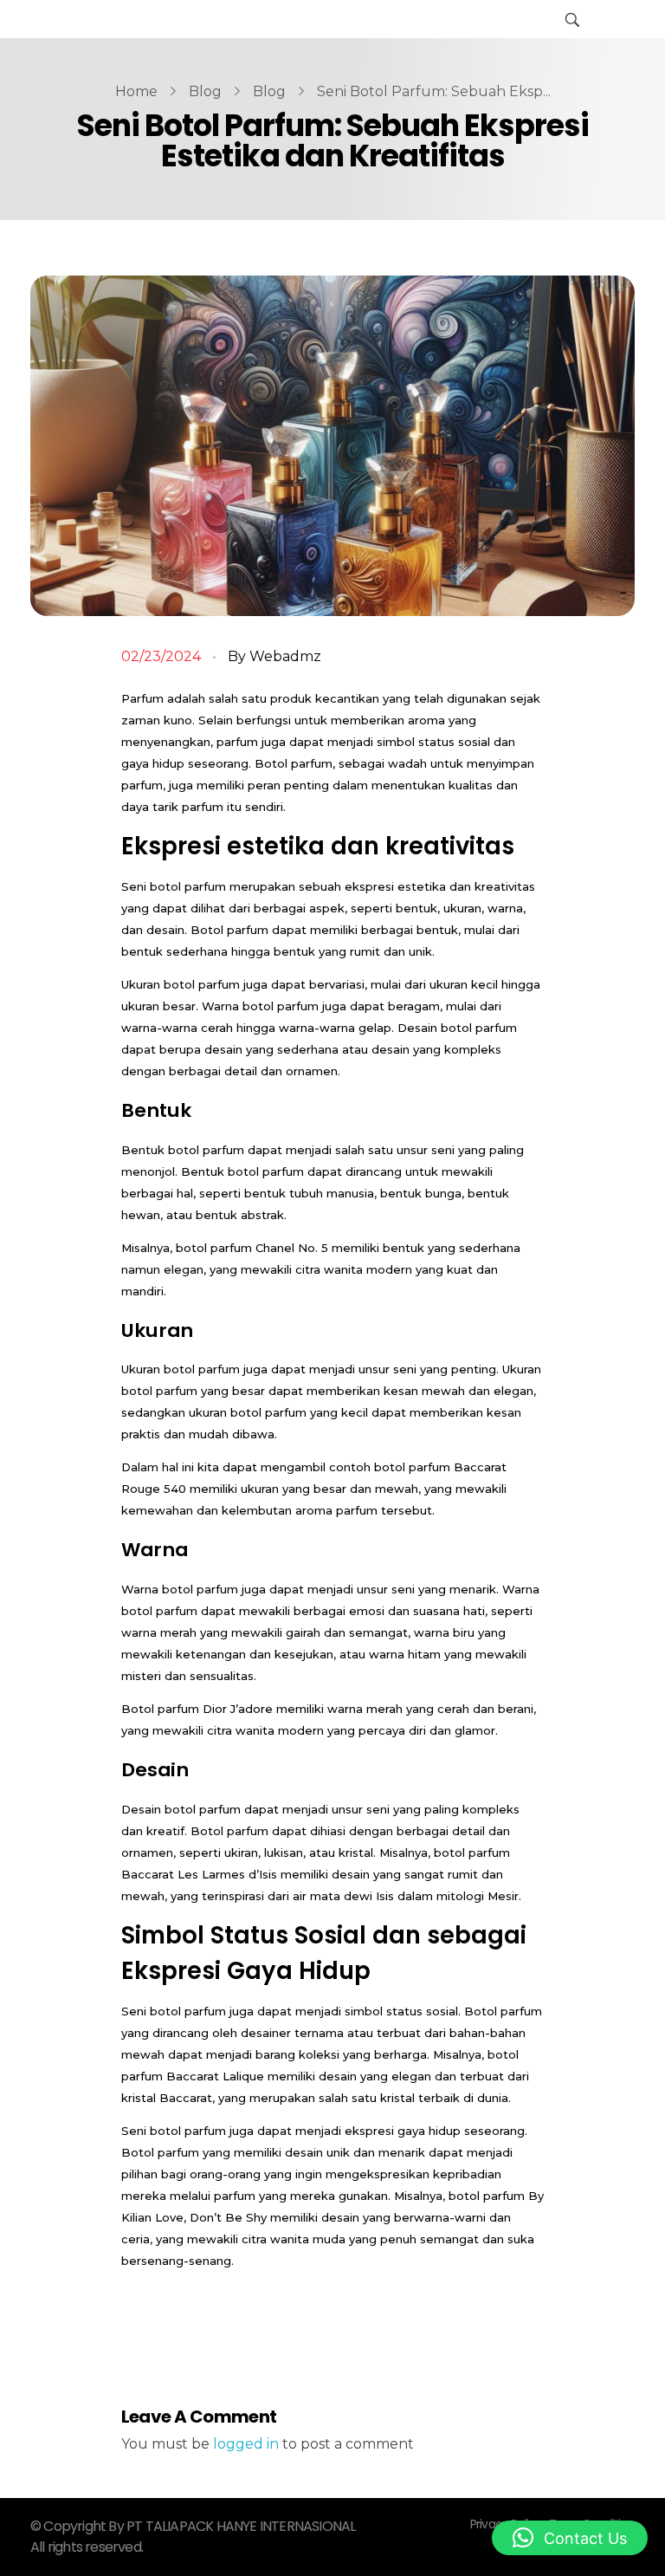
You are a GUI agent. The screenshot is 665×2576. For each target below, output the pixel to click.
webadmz (285, 656)
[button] (570, 2538)
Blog (205, 91)
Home (136, 91)
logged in (248, 2444)
